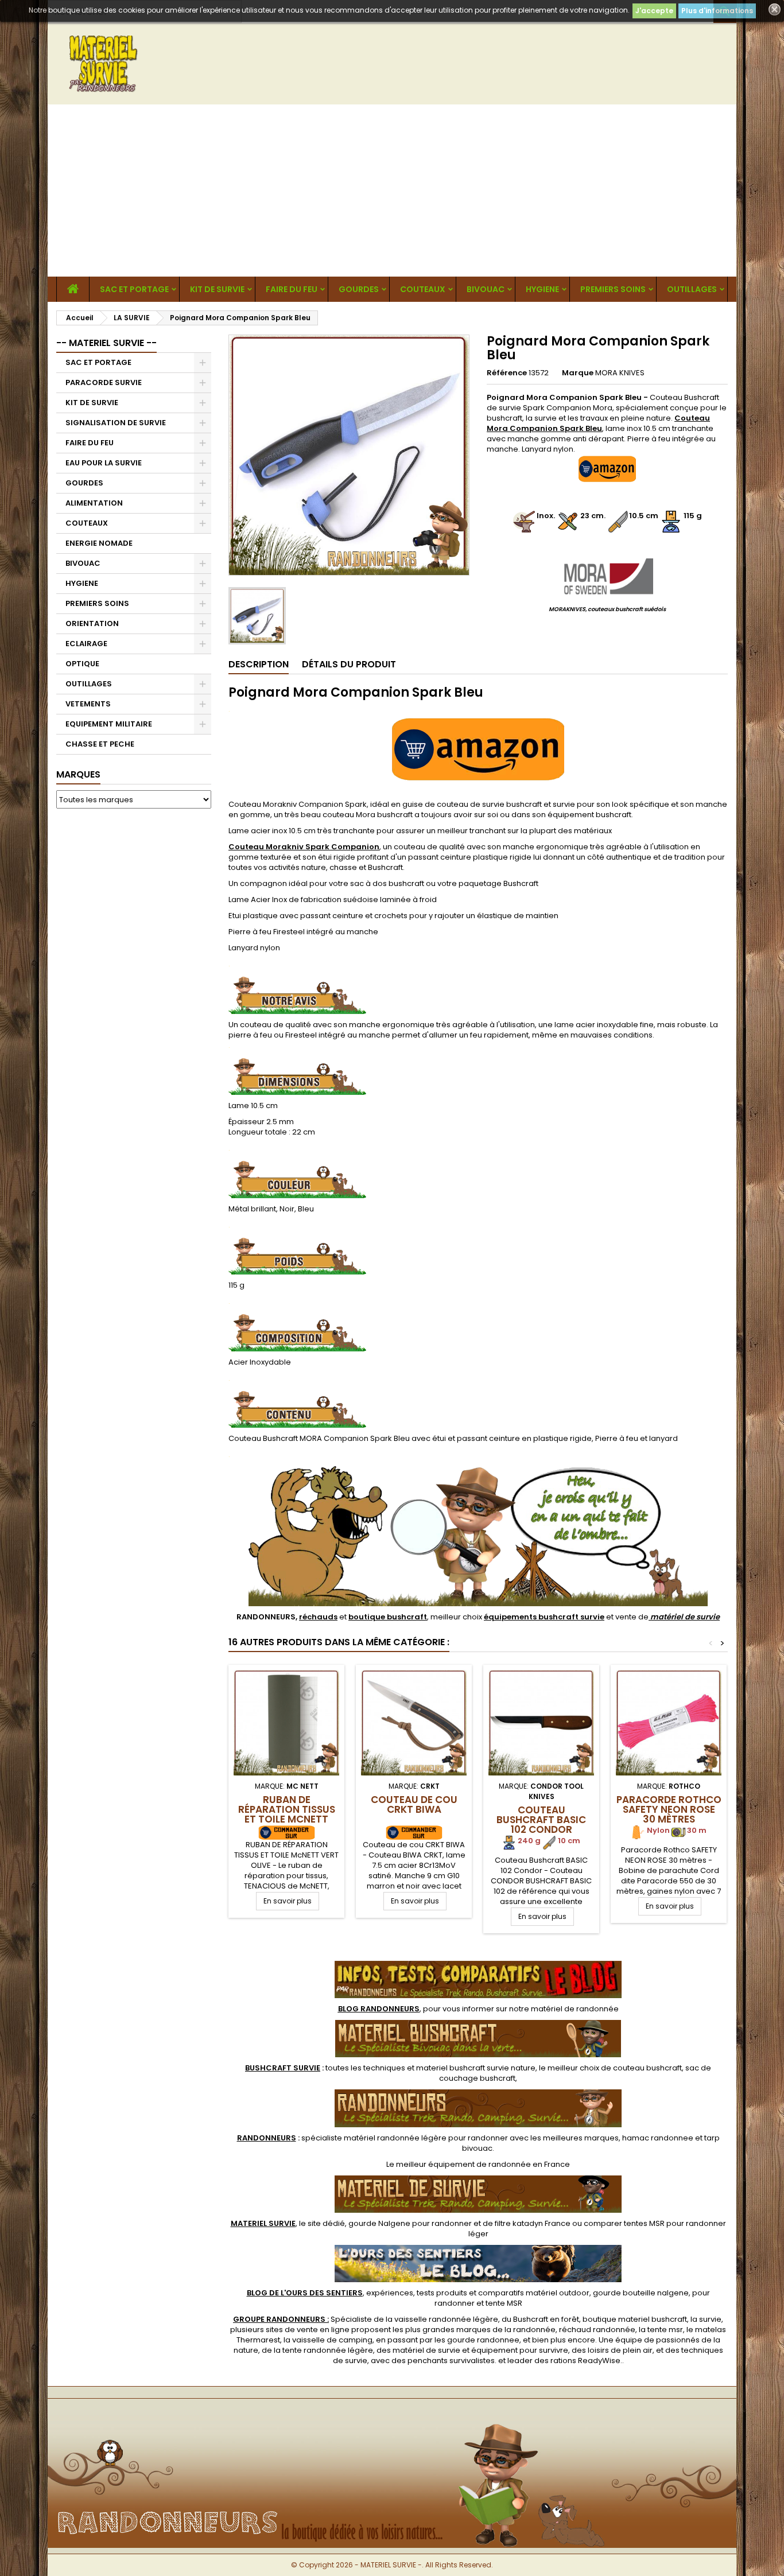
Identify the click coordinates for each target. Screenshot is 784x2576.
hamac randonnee (658, 2138)
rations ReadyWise (585, 2361)
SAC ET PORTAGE (134, 289)
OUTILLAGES (692, 289)
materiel (476, 2068)
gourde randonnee (483, 2340)
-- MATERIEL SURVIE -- (106, 343)
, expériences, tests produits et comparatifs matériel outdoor (418, 2293)
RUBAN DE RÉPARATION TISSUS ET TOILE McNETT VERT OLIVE (287, 1814)
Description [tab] (259, 664)
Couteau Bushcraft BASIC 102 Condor (541, 1820)
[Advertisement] (392, 191)
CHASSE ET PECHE (100, 744)
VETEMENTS (88, 704)
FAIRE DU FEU (292, 289)
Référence (507, 373)
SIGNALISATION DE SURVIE (116, 423)
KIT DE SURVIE (217, 289)
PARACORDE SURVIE (104, 382)
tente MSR (504, 2303)
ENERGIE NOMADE (99, 543)
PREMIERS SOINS (613, 289)
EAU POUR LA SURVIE (104, 463)
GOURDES (359, 289)
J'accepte (654, 11)
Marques (78, 774)
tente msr (665, 2330)
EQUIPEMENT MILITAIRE (109, 724)
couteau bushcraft (647, 2068)
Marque (578, 373)
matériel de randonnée (575, 2009)
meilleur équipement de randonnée (463, 2164)
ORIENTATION (92, 623)
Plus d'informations (717, 11)
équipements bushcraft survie (544, 1617)
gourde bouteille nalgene (641, 2293)
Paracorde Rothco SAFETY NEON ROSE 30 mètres (669, 1809)
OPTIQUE (82, 664)
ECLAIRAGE (86, 644)
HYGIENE (542, 289)
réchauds (318, 1617)
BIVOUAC (486, 289)
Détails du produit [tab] (349, 664)
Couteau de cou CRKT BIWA (414, 1804)
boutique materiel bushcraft (635, 2319)
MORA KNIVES (620, 373)
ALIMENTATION (94, 503)
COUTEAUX (423, 289)
